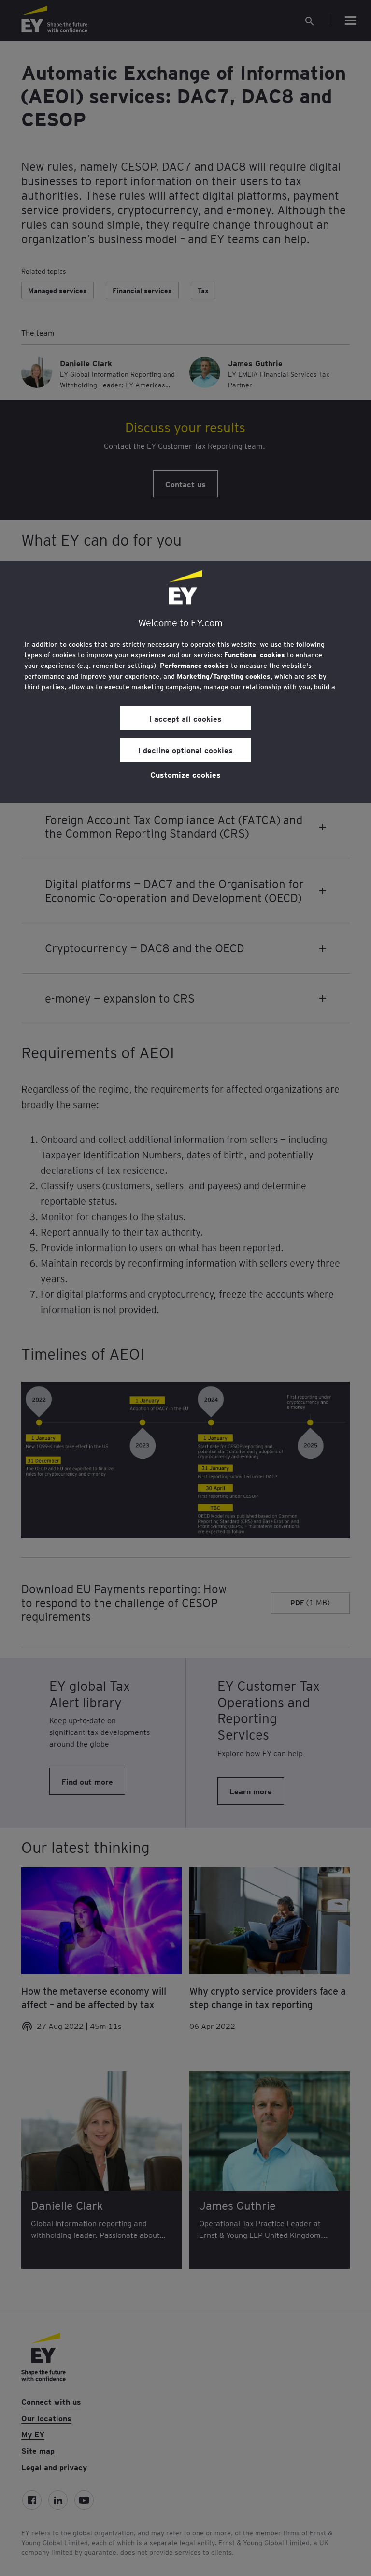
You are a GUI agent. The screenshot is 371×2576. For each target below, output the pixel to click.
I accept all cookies (185, 718)
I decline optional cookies (185, 750)
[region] (185, 682)
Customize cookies (185, 774)
